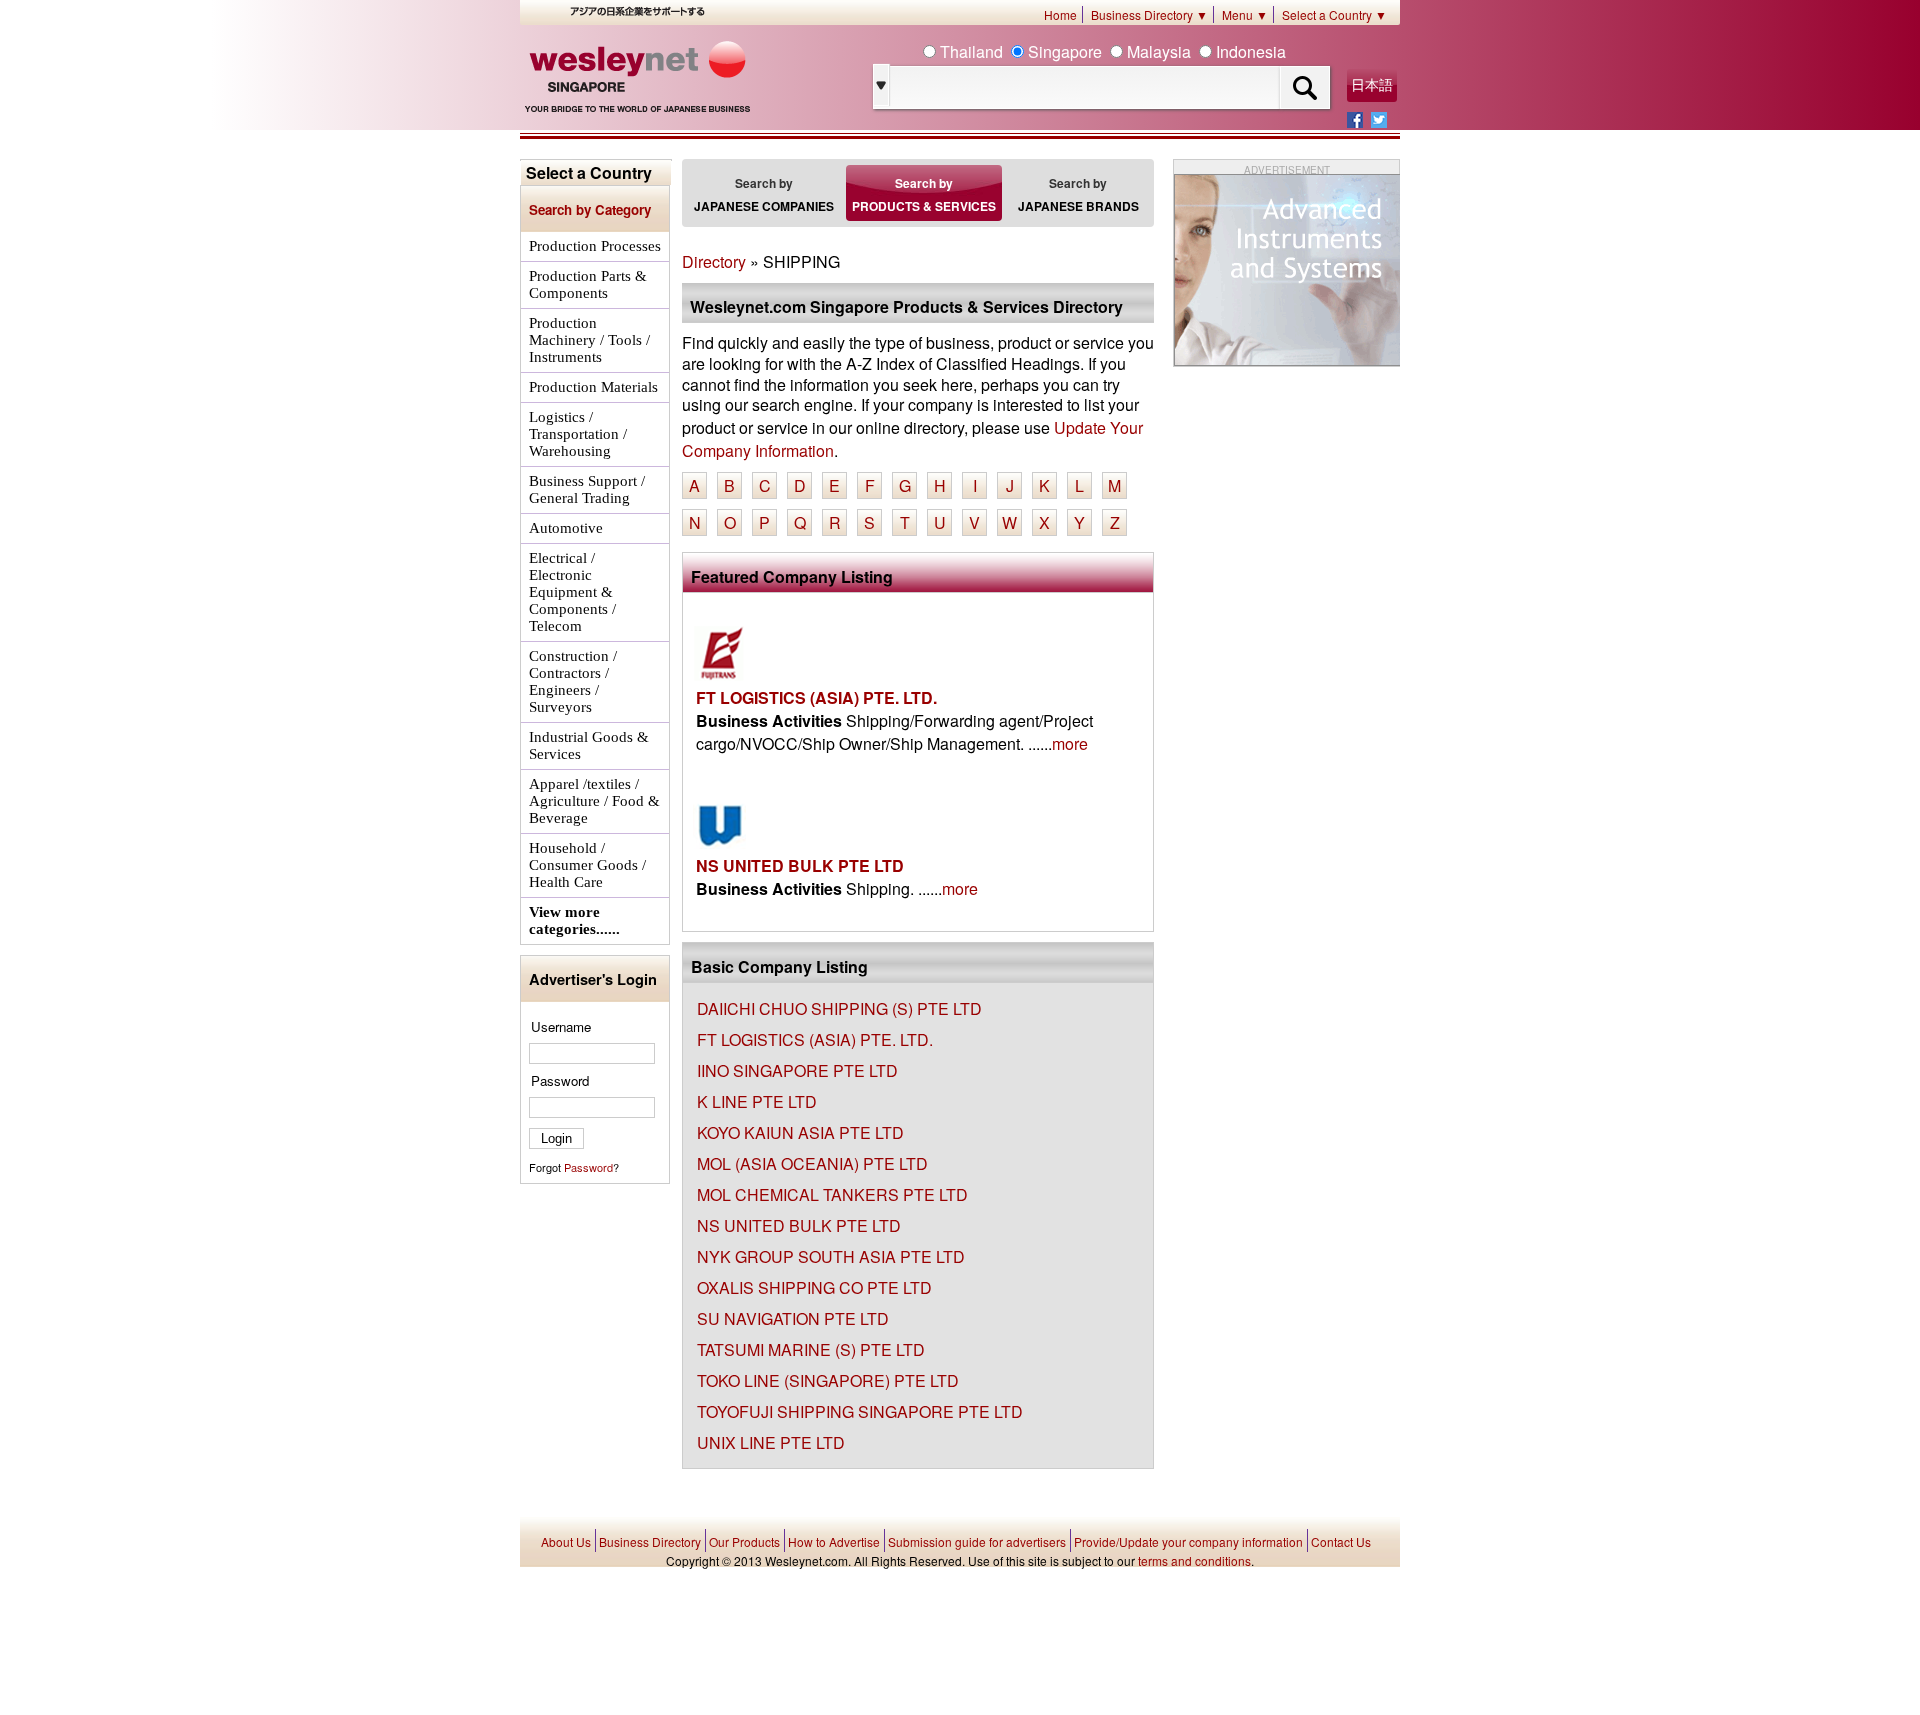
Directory (714, 261)
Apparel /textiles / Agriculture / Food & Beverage (594, 801)
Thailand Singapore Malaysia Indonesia (1111, 51)
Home (1060, 14)
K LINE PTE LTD (757, 1101)
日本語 (1372, 85)
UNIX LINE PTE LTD (771, 1442)
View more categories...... (574, 920)
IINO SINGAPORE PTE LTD (797, 1070)
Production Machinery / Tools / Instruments (589, 340)
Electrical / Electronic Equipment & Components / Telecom (572, 592)
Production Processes (595, 246)
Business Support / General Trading (587, 489)
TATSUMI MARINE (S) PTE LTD (811, 1349)
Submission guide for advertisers (977, 1541)
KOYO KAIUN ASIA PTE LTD (800, 1132)
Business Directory (650, 1541)
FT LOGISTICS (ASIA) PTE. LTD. (816, 697)
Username (561, 1026)
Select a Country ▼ (1334, 14)
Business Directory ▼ (1149, 14)
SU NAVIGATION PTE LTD (793, 1318)
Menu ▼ (1245, 14)
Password (560, 1080)
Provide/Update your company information (1188, 1541)
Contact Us (1341, 1541)
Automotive (566, 528)
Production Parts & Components (588, 284)
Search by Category (590, 209)
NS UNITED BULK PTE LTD (800, 865)
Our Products (744, 1541)
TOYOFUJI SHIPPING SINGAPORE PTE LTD (860, 1411)
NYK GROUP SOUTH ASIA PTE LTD (831, 1256)
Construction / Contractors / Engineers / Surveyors (573, 681)
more (1070, 743)
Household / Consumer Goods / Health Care (587, 865)
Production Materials (593, 387)
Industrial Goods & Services (589, 745)
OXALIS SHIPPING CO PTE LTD (814, 1287)
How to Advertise (834, 1541)
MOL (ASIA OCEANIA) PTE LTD (812, 1163)
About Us (566, 1541)
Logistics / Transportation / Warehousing (578, 434)
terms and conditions (1194, 1560)
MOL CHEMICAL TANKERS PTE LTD (832, 1194)
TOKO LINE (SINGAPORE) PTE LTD (828, 1380)
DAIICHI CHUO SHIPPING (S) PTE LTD (839, 1008)
